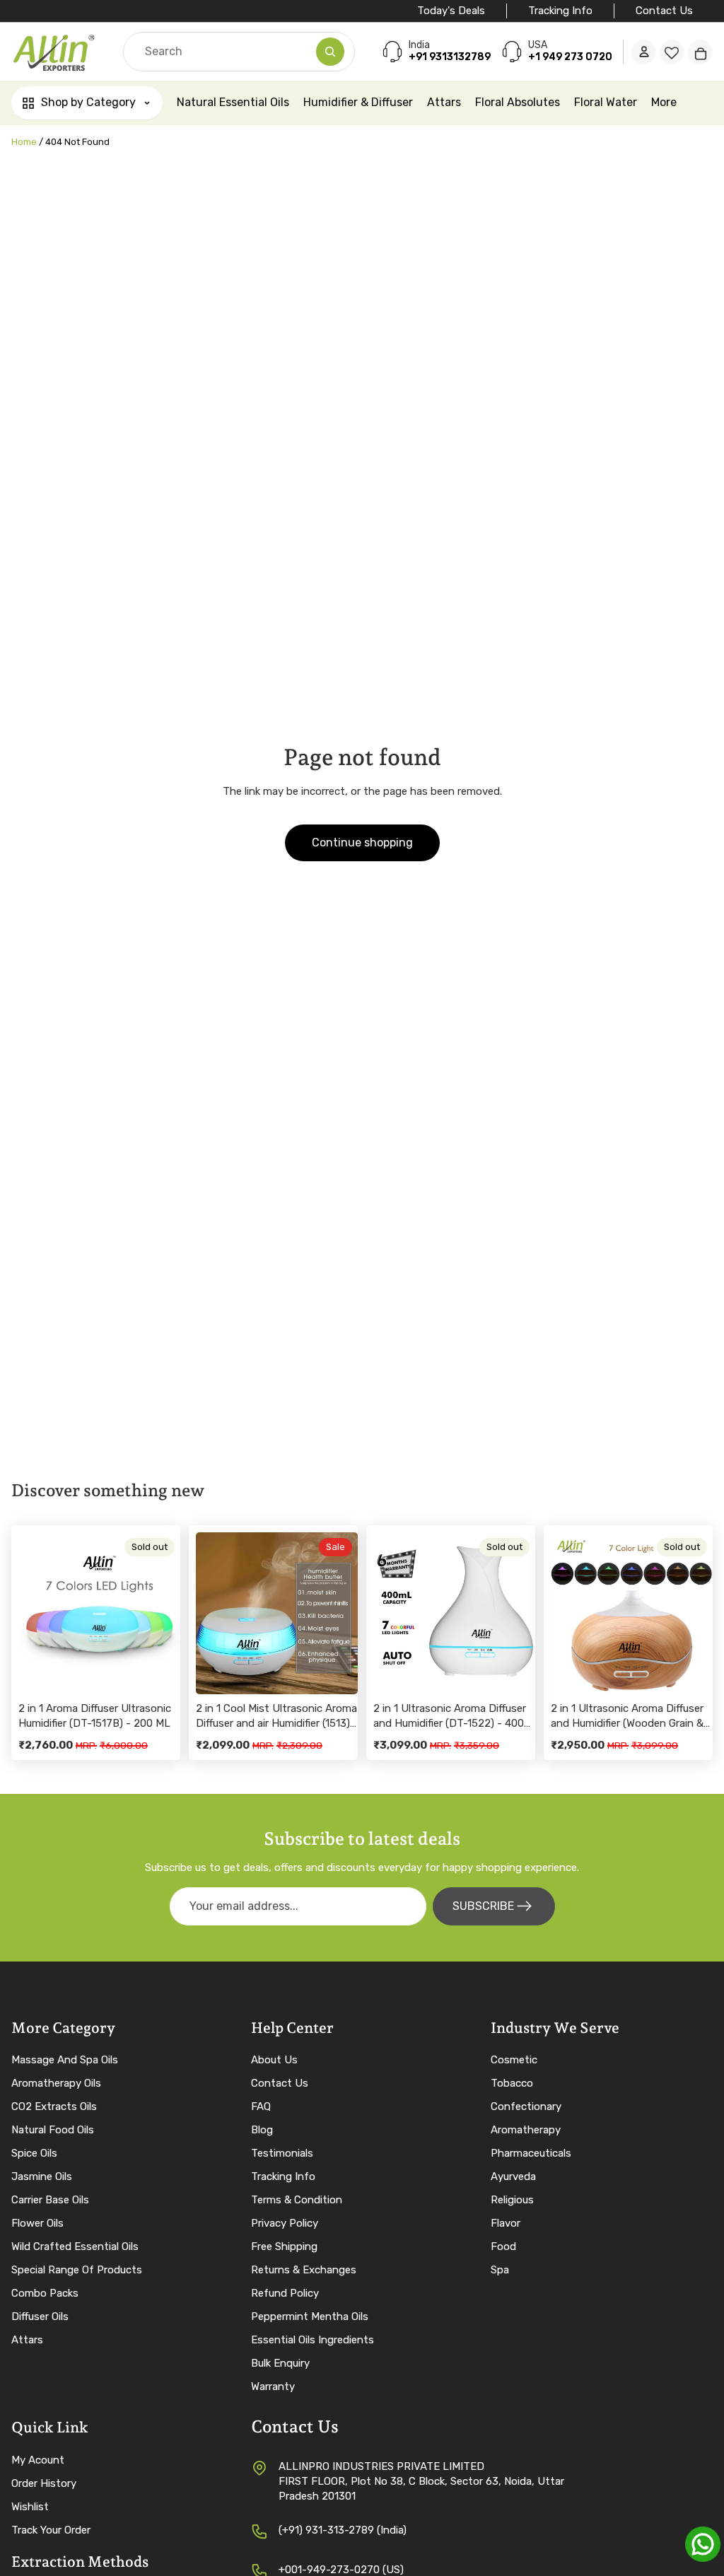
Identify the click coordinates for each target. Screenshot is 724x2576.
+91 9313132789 (450, 57)
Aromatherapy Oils (56, 2083)
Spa (500, 2270)
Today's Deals (451, 11)
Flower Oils (37, 2223)
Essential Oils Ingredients (313, 2340)
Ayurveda (513, 2176)
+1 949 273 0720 (570, 57)
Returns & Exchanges (304, 2270)
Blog (262, 2130)
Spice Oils (34, 2153)
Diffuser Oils (40, 2316)
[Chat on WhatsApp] (703, 2544)
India (419, 45)
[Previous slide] (34, 1614)
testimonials (282, 2153)
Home (24, 142)
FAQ (261, 2106)
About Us (274, 2060)
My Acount (38, 2460)
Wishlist (30, 2507)
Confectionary (526, 2106)
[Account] (644, 52)
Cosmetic (514, 2060)
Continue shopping (362, 843)
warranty (273, 2386)
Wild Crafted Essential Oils (75, 2246)
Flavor (506, 2223)
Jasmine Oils (42, 2176)
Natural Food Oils (53, 2130)
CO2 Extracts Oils (54, 2106)
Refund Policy (285, 2293)
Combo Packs (45, 2293)
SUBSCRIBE (483, 1906)
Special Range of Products (77, 2270)
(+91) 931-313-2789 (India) (343, 2530)
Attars (27, 2340)
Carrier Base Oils (50, 2200)
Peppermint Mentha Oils (310, 2316)
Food (503, 2246)
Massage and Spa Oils (65, 2060)
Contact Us (664, 11)
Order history (44, 2483)
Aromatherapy (526, 2130)
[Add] (336, 1672)
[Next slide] (165, 1614)
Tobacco (512, 2083)
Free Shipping (284, 2246)
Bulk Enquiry (280, 2363)
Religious (512, 2200)
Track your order (51, 2530)
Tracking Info (560, 11)
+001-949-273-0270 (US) (341, 2570)
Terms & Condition (297, 2200)
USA (538, 45)
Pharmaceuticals (531, 2153)
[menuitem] (664, 103)
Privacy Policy (285, 2223)
